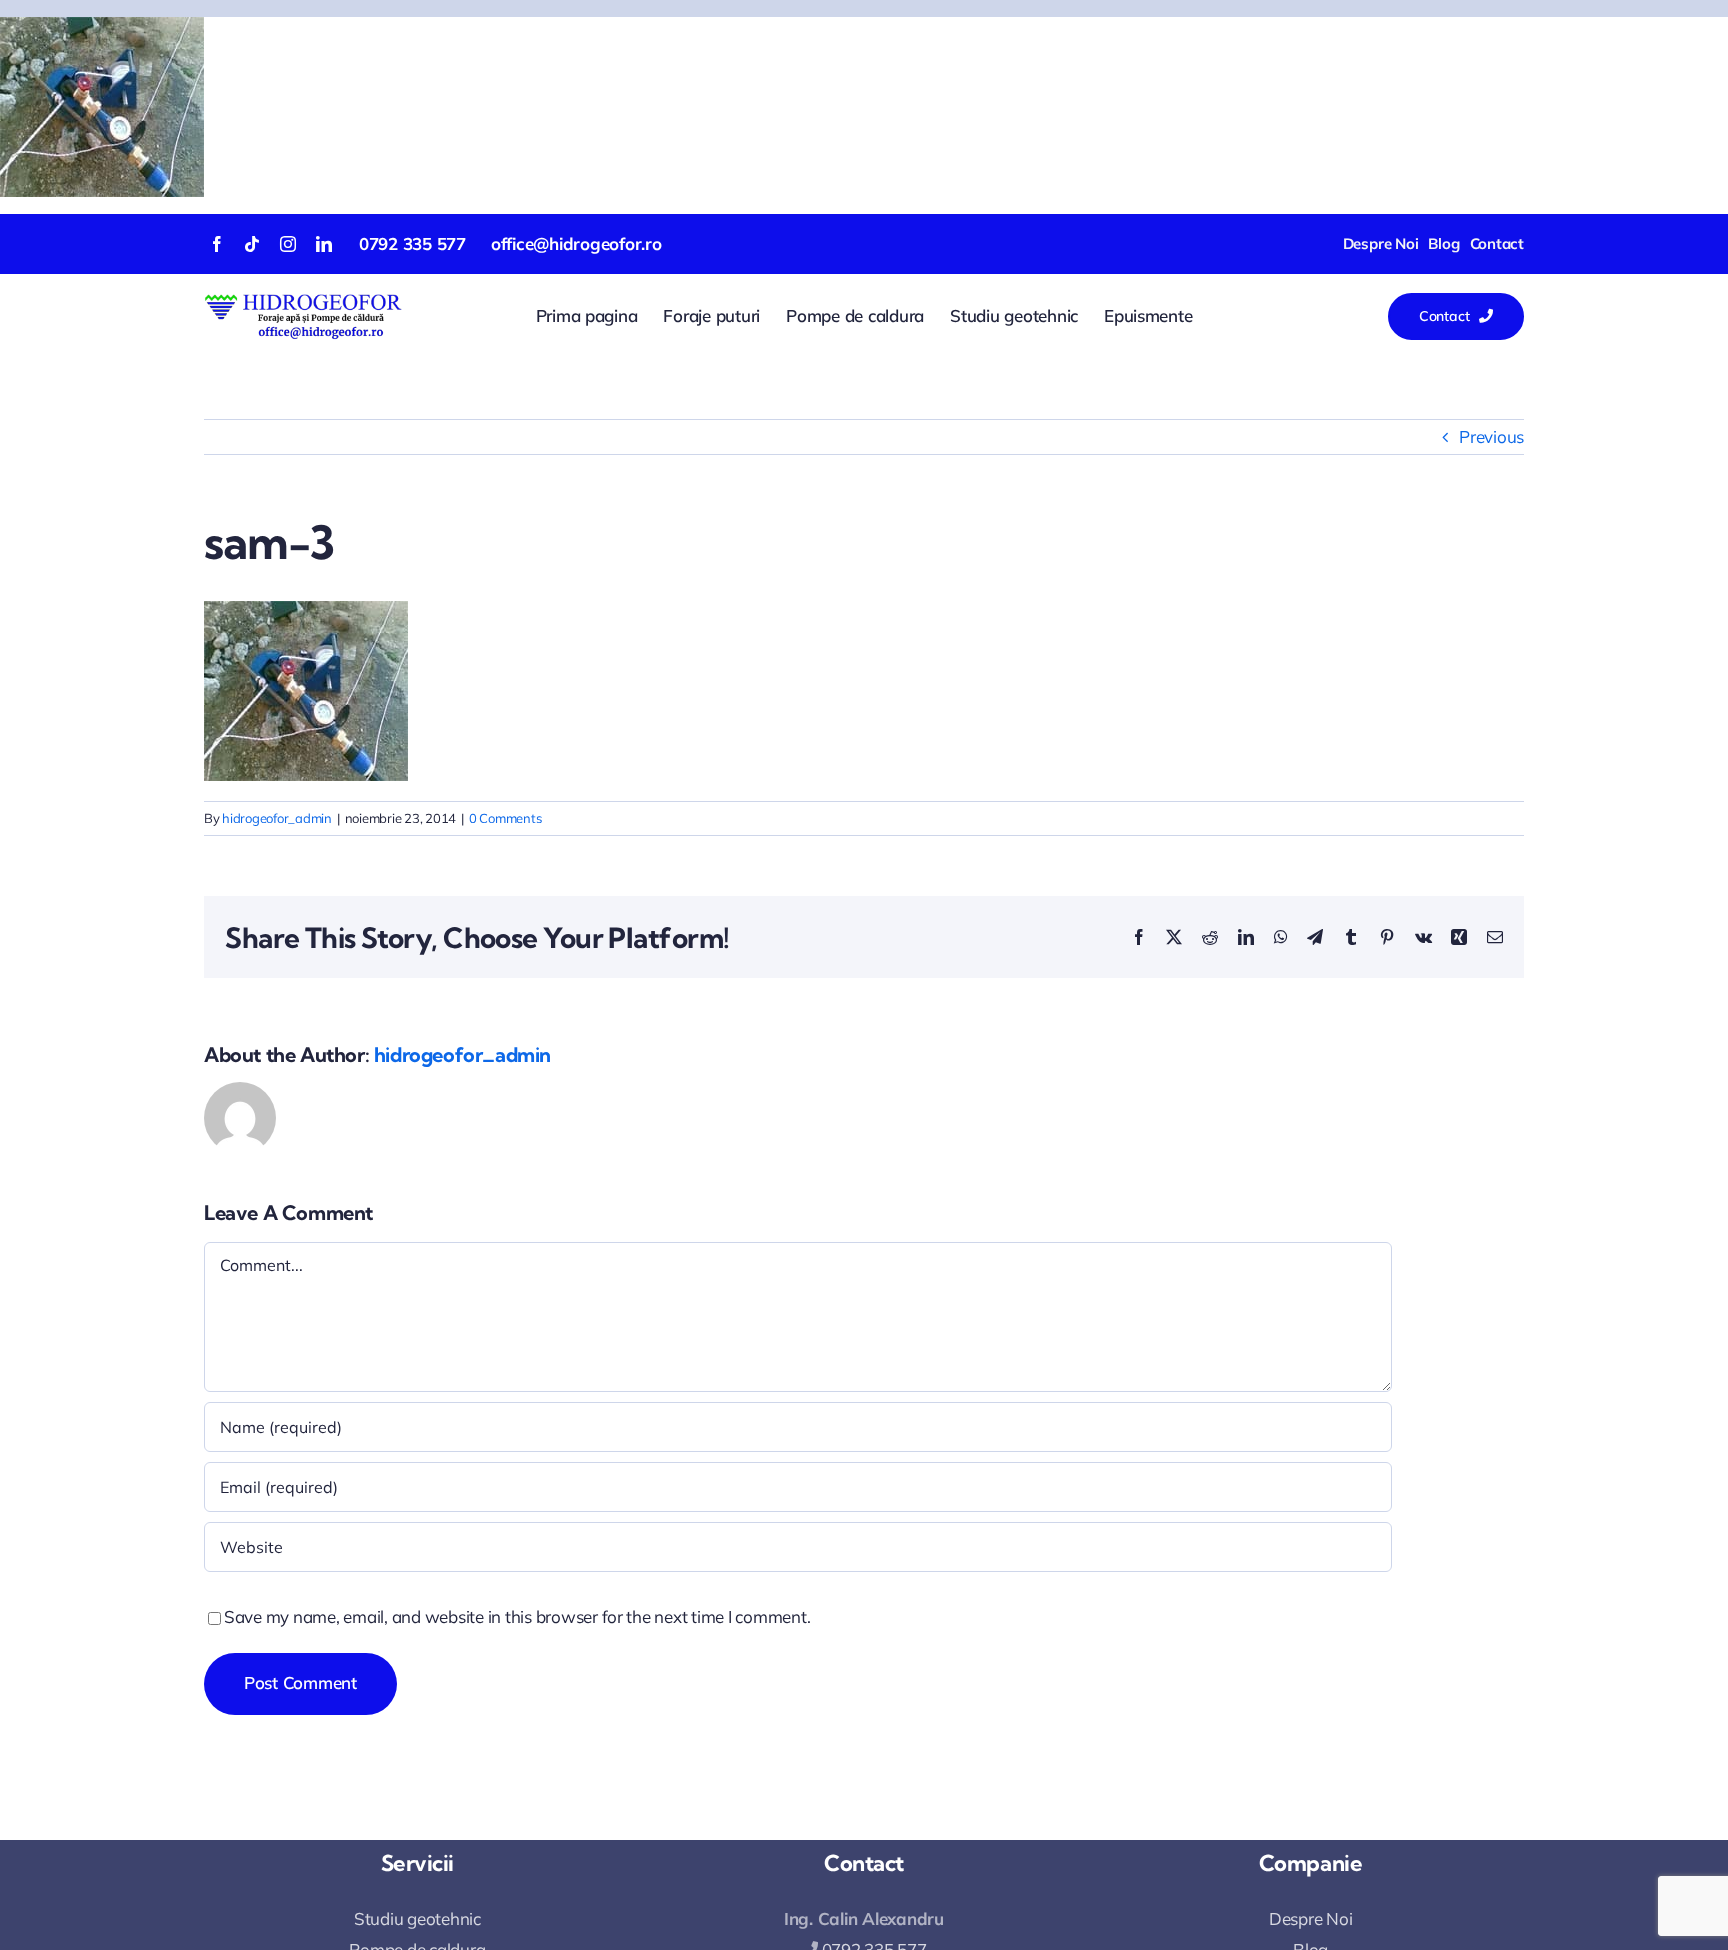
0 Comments (505, 818)
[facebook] (217, 244)
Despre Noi (1310, 1918)
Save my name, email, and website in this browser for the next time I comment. (517, 1616)
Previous (1491, 436)
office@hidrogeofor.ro (576, 243)
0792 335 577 (412, 243)
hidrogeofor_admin (277, 818)
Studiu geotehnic (417, 1918)
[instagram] (288, 244)
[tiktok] (252, 244)
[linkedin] (324, 244)
